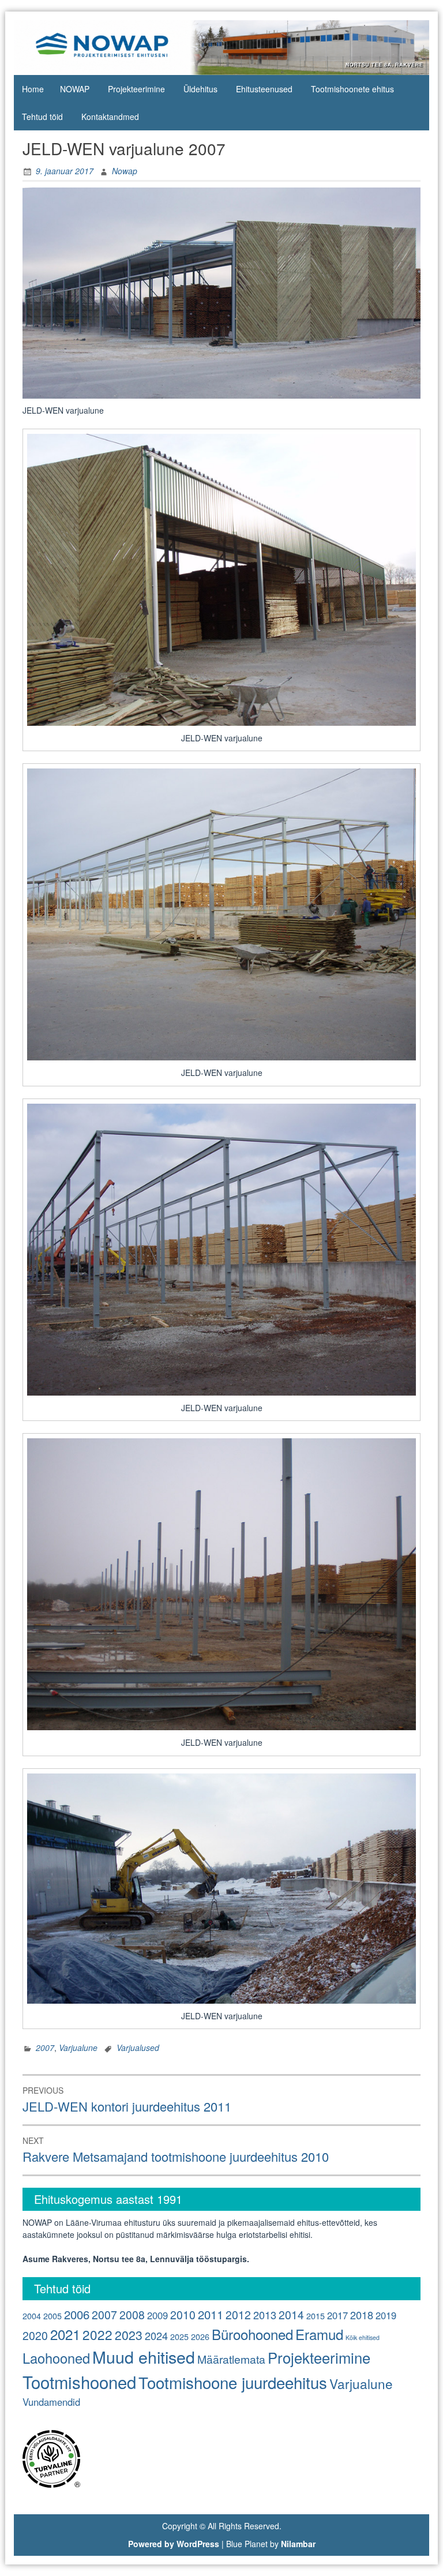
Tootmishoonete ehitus (352, 89)
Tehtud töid (42, 117)
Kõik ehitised (363, 2337)
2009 (157, 2315)
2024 (156, 2335)
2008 (132, 2315)
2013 (265, 2315)
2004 (32, 2316)
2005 (52, 2316)
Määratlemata (231, 2359)
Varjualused (138, 2048)
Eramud (319, 2334)
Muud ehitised (144, 2356)
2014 (291, 2315)
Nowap (125, 171)
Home (33, 89)
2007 (45, 2048)
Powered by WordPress (174, 2544)
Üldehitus (200, 89)
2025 (179, 2336)
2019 (386, 2315)
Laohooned (56, 2358)
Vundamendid (51, 2402)
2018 (362, 2315)
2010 (183, 2315)
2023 (129, 2335)
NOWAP (75, 89)
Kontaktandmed (110, 117)
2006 (77, 2314)
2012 (238, 2315)
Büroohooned (252, 2334)
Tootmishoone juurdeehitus (233, 2382)
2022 (97, 2334)
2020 (35, 2335)
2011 (211, 2314)
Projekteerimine (136, 89)
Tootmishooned (79, 2382)
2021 (65, 2334)
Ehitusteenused (264, 89)
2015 (316, 2316)
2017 (337, 2315)
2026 (200, 2336)
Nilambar (298, 2544)
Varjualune (78, 2048)
